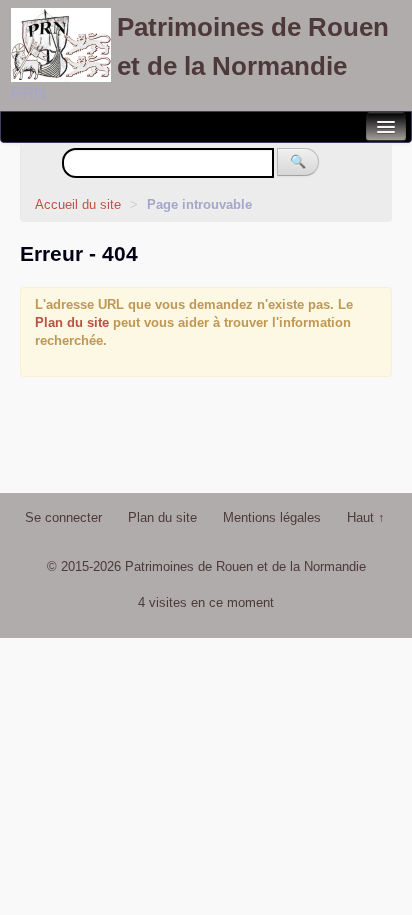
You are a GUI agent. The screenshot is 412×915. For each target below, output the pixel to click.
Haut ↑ (366, 517)
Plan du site (72, 322)
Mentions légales (272, 517)
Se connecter (63, 517)
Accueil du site (78, 204)
